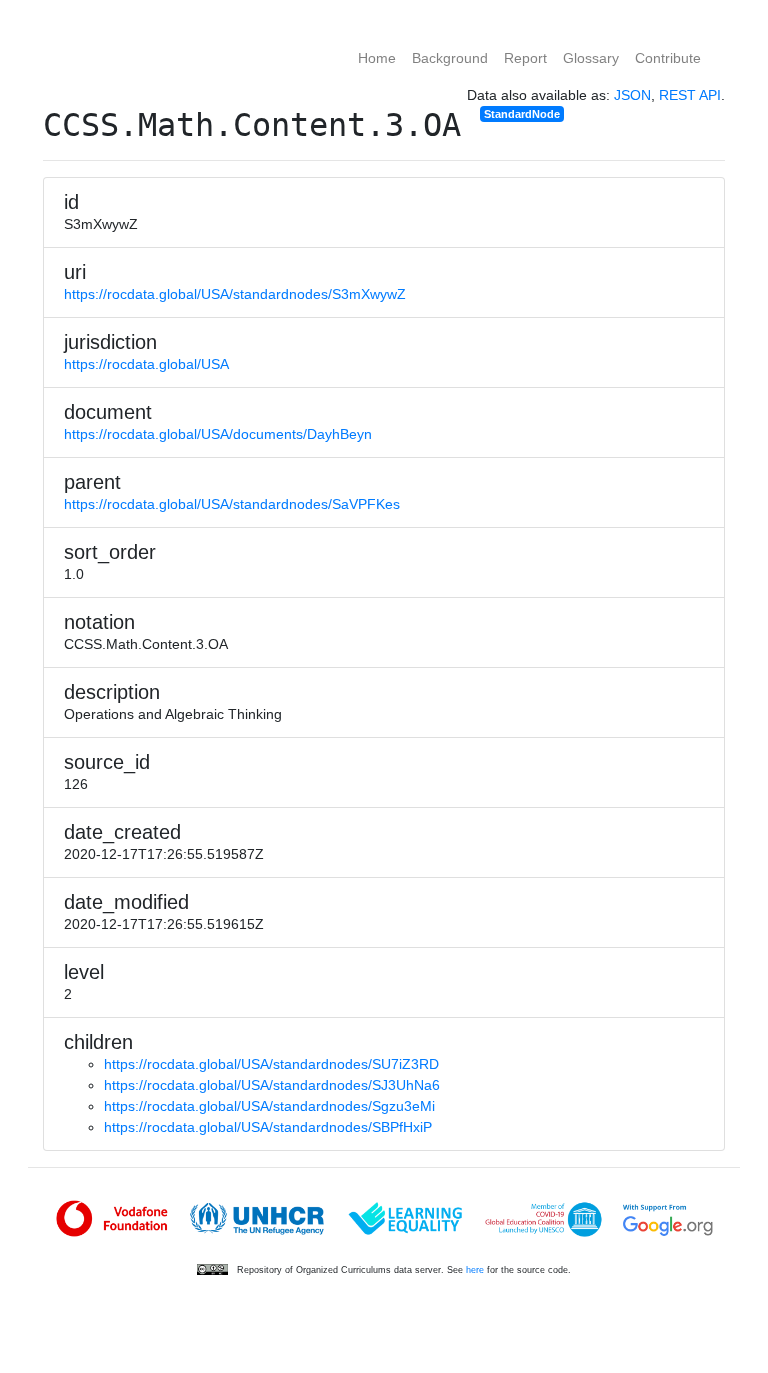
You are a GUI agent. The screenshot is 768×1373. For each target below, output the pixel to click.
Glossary (591, 58)
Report (525, 58)
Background (450, 58)
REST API (690, 95)
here (475, 1270)
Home (377, 58)
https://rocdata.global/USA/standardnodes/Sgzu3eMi (269, 1106)
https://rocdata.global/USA (146, 364)
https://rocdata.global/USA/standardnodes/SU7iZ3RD (271, 1064)
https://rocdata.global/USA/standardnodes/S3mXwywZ (235, 294)
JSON (632, 95)
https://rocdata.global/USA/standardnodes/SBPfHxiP (268, 1127)
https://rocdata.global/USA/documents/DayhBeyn (218, 434)
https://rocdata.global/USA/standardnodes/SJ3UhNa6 (272, 1085)
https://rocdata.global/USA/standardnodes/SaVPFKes (232, 504)
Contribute (668, 58)
